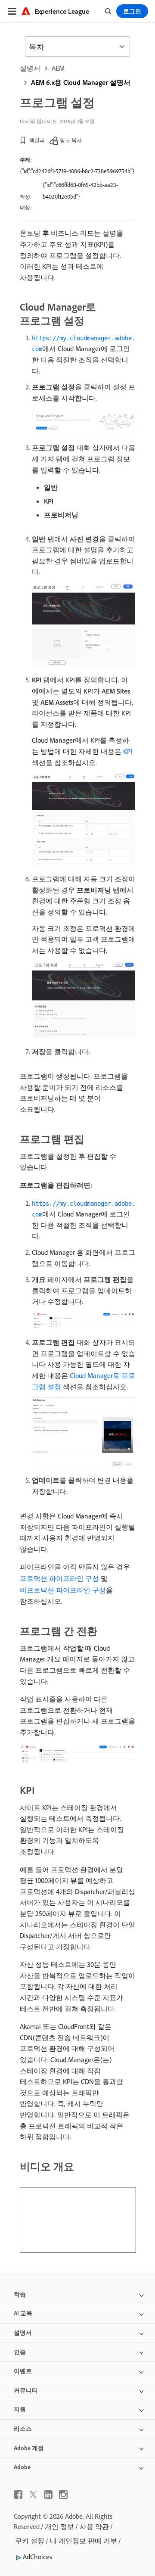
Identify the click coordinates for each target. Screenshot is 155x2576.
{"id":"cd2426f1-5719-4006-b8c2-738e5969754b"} (77, 171)
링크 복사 (71, 140)
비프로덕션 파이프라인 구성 (63, 1590)
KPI (128, 751)
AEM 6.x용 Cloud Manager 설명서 (81, 82)
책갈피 (37, 140)
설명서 (30, 68)
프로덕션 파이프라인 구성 (59, 1578)
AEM (58, 68)
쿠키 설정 (30, 2541)
